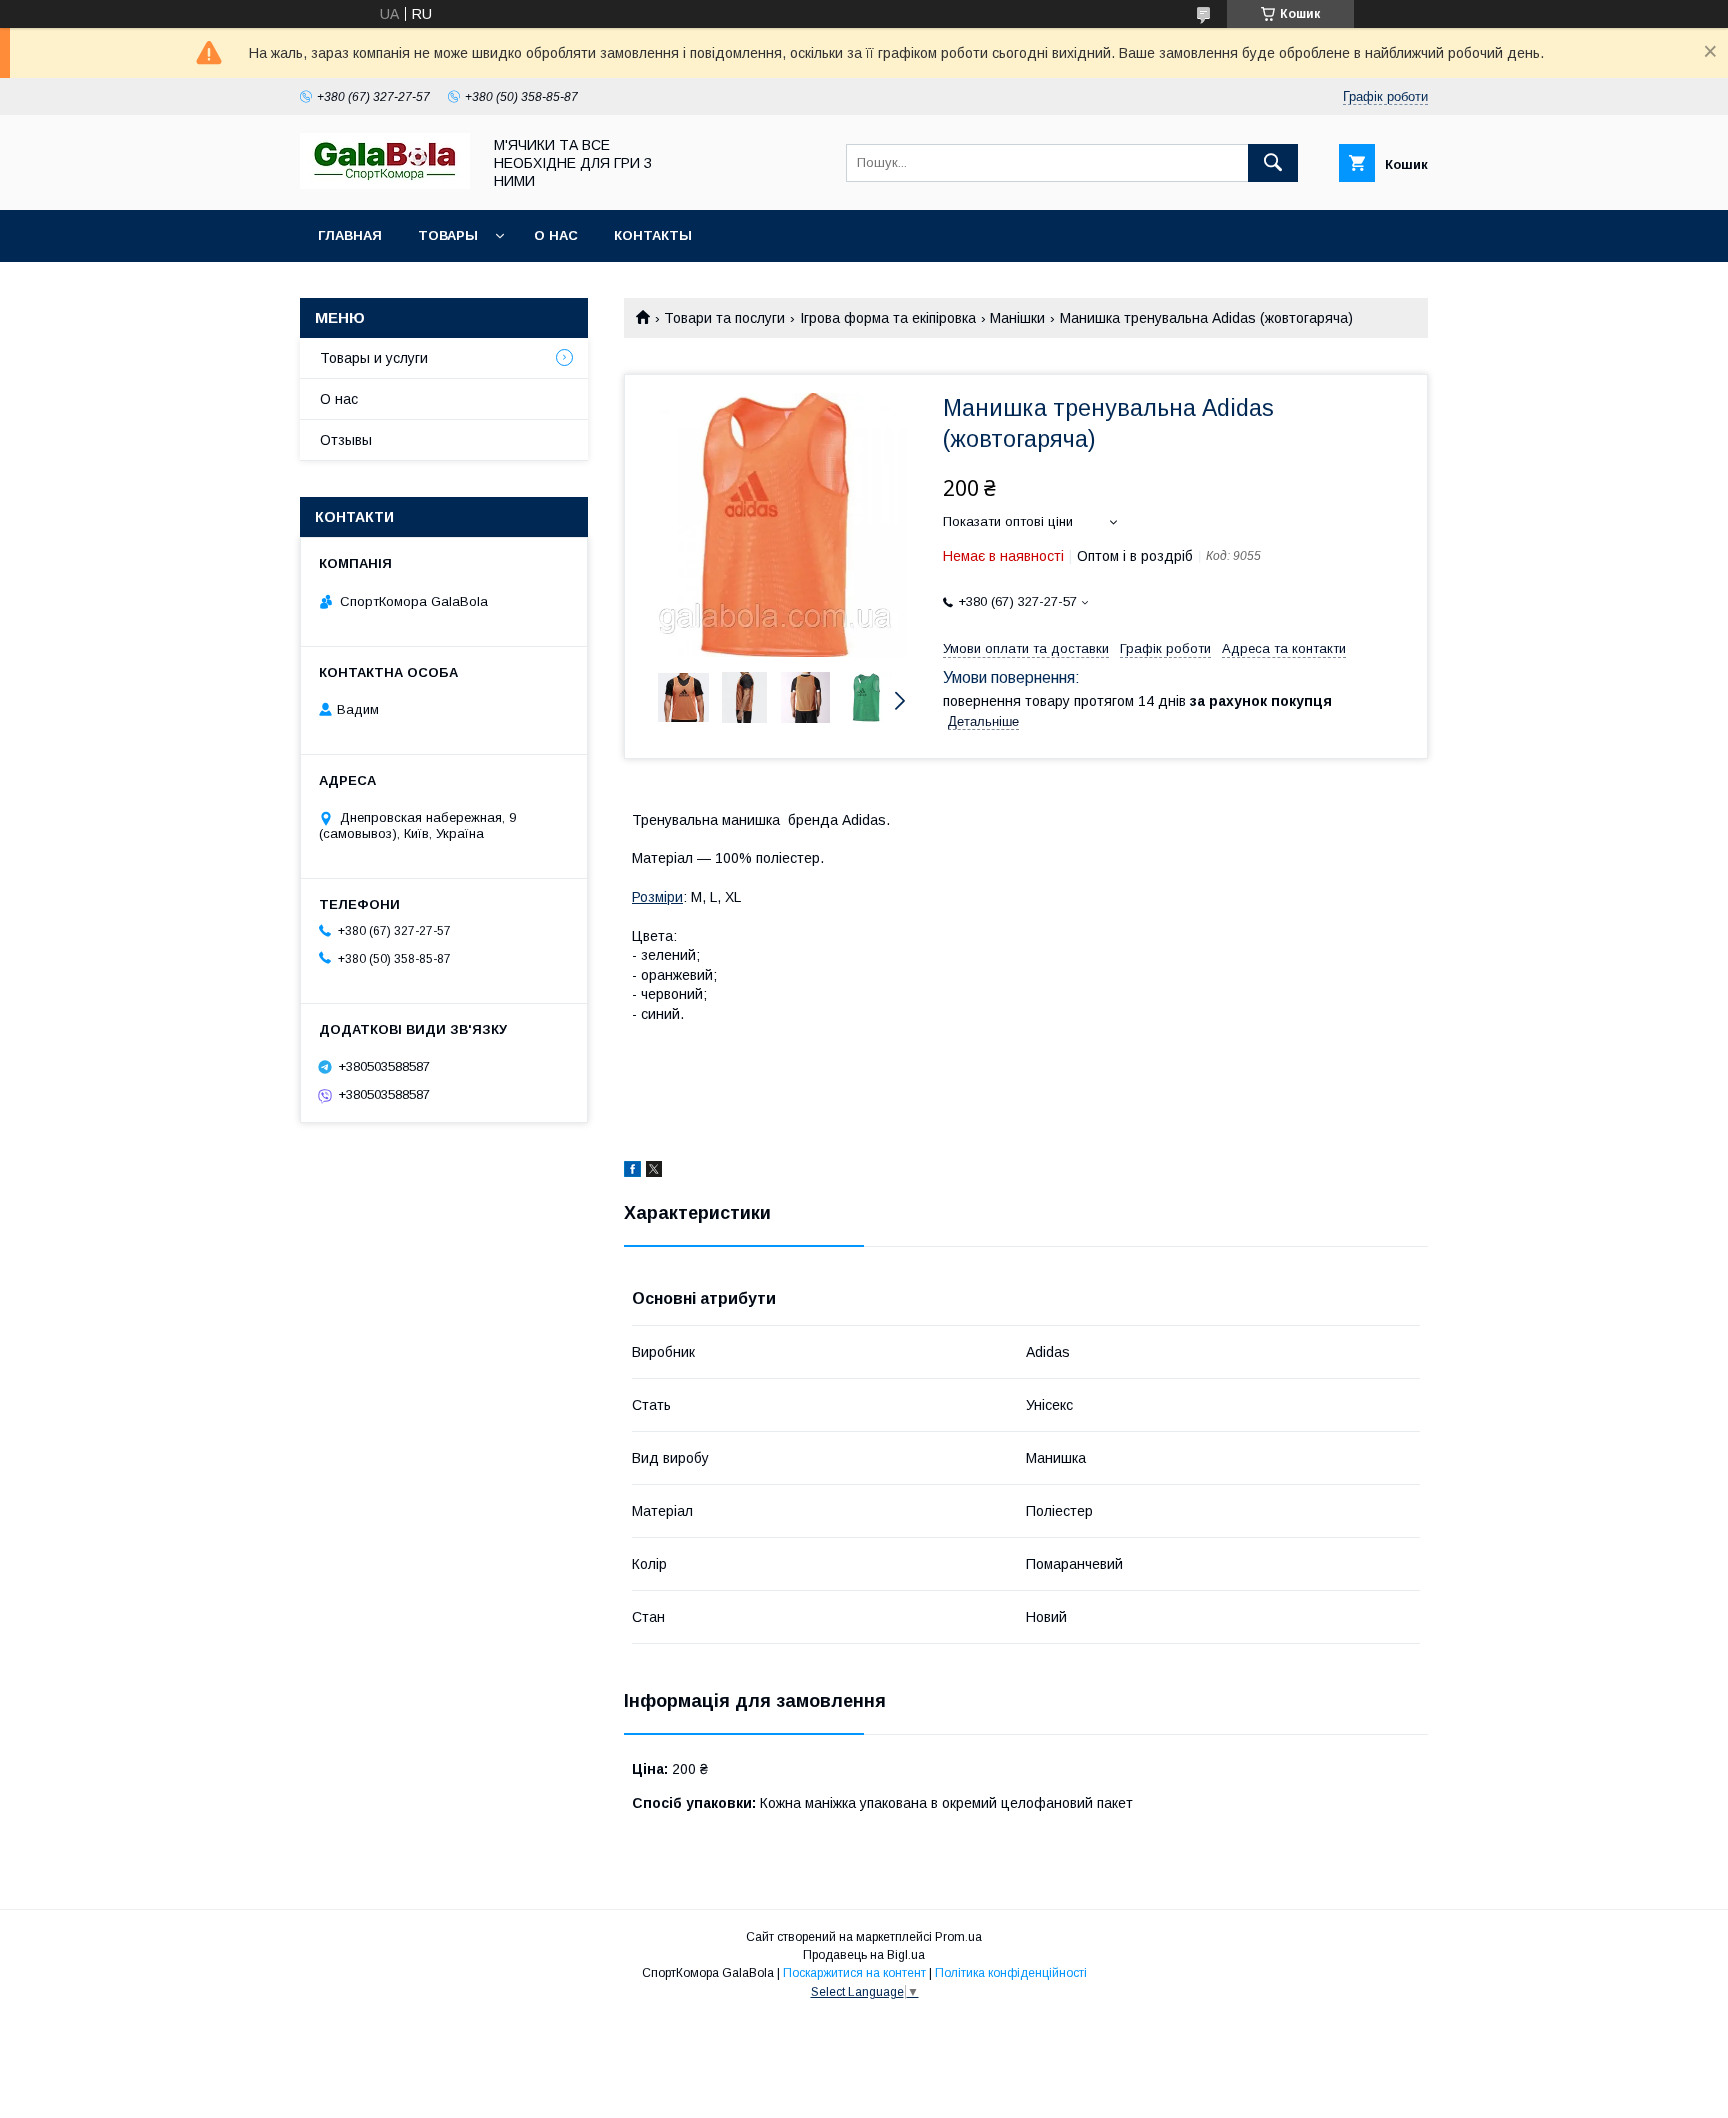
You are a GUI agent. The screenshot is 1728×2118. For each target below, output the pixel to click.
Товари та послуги (724, 318)
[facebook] (632, 1172)
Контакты (653, 235)
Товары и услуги (374, 358)
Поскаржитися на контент (854, 1973)
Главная (350, 235)
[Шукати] (1273, 163)
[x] (654, 1172)
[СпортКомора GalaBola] (385, 184)
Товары (448, 235)
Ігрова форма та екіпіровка (888, 318)
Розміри (657, 897)
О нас (556, 235)
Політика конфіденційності (1011, 1973)
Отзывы (346, 440)
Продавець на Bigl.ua (864, 1955)
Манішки (1017, 318)
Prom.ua (958, 1937)
